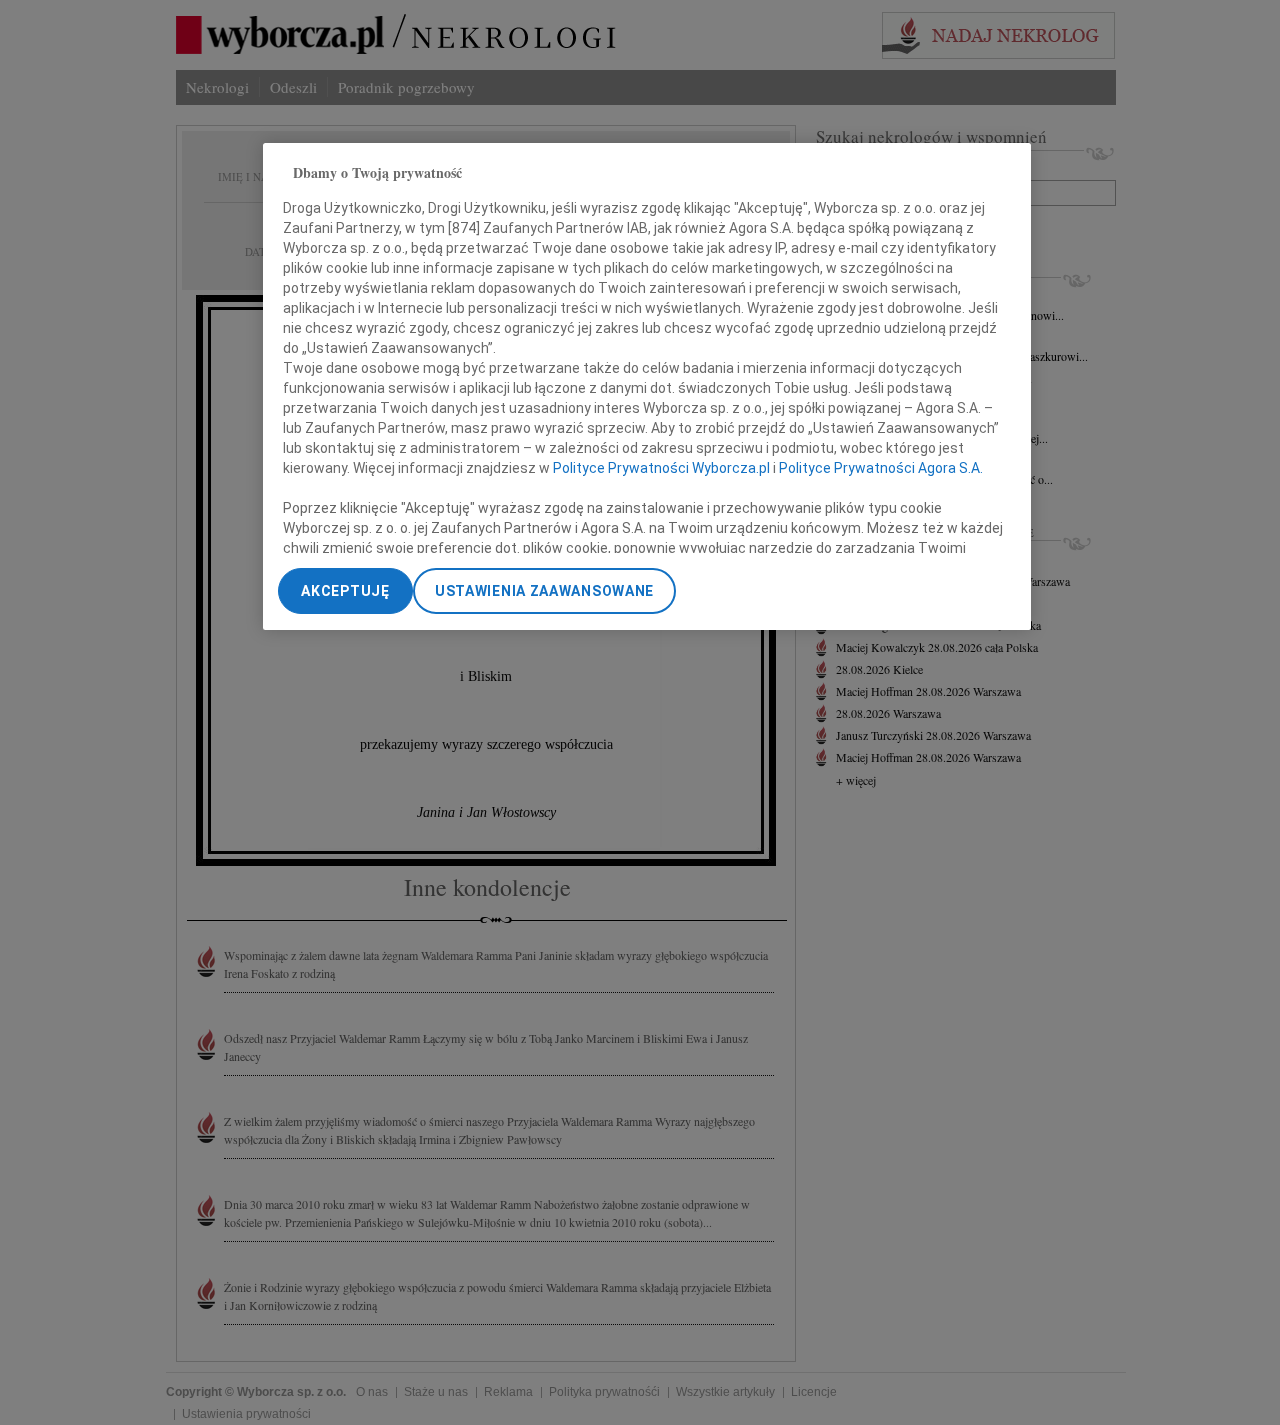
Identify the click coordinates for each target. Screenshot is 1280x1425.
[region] (647, 386)
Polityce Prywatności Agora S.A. (881, 467)
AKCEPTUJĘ (345, 591)
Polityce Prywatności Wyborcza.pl (661, 467)
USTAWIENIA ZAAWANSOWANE (544, 591)
